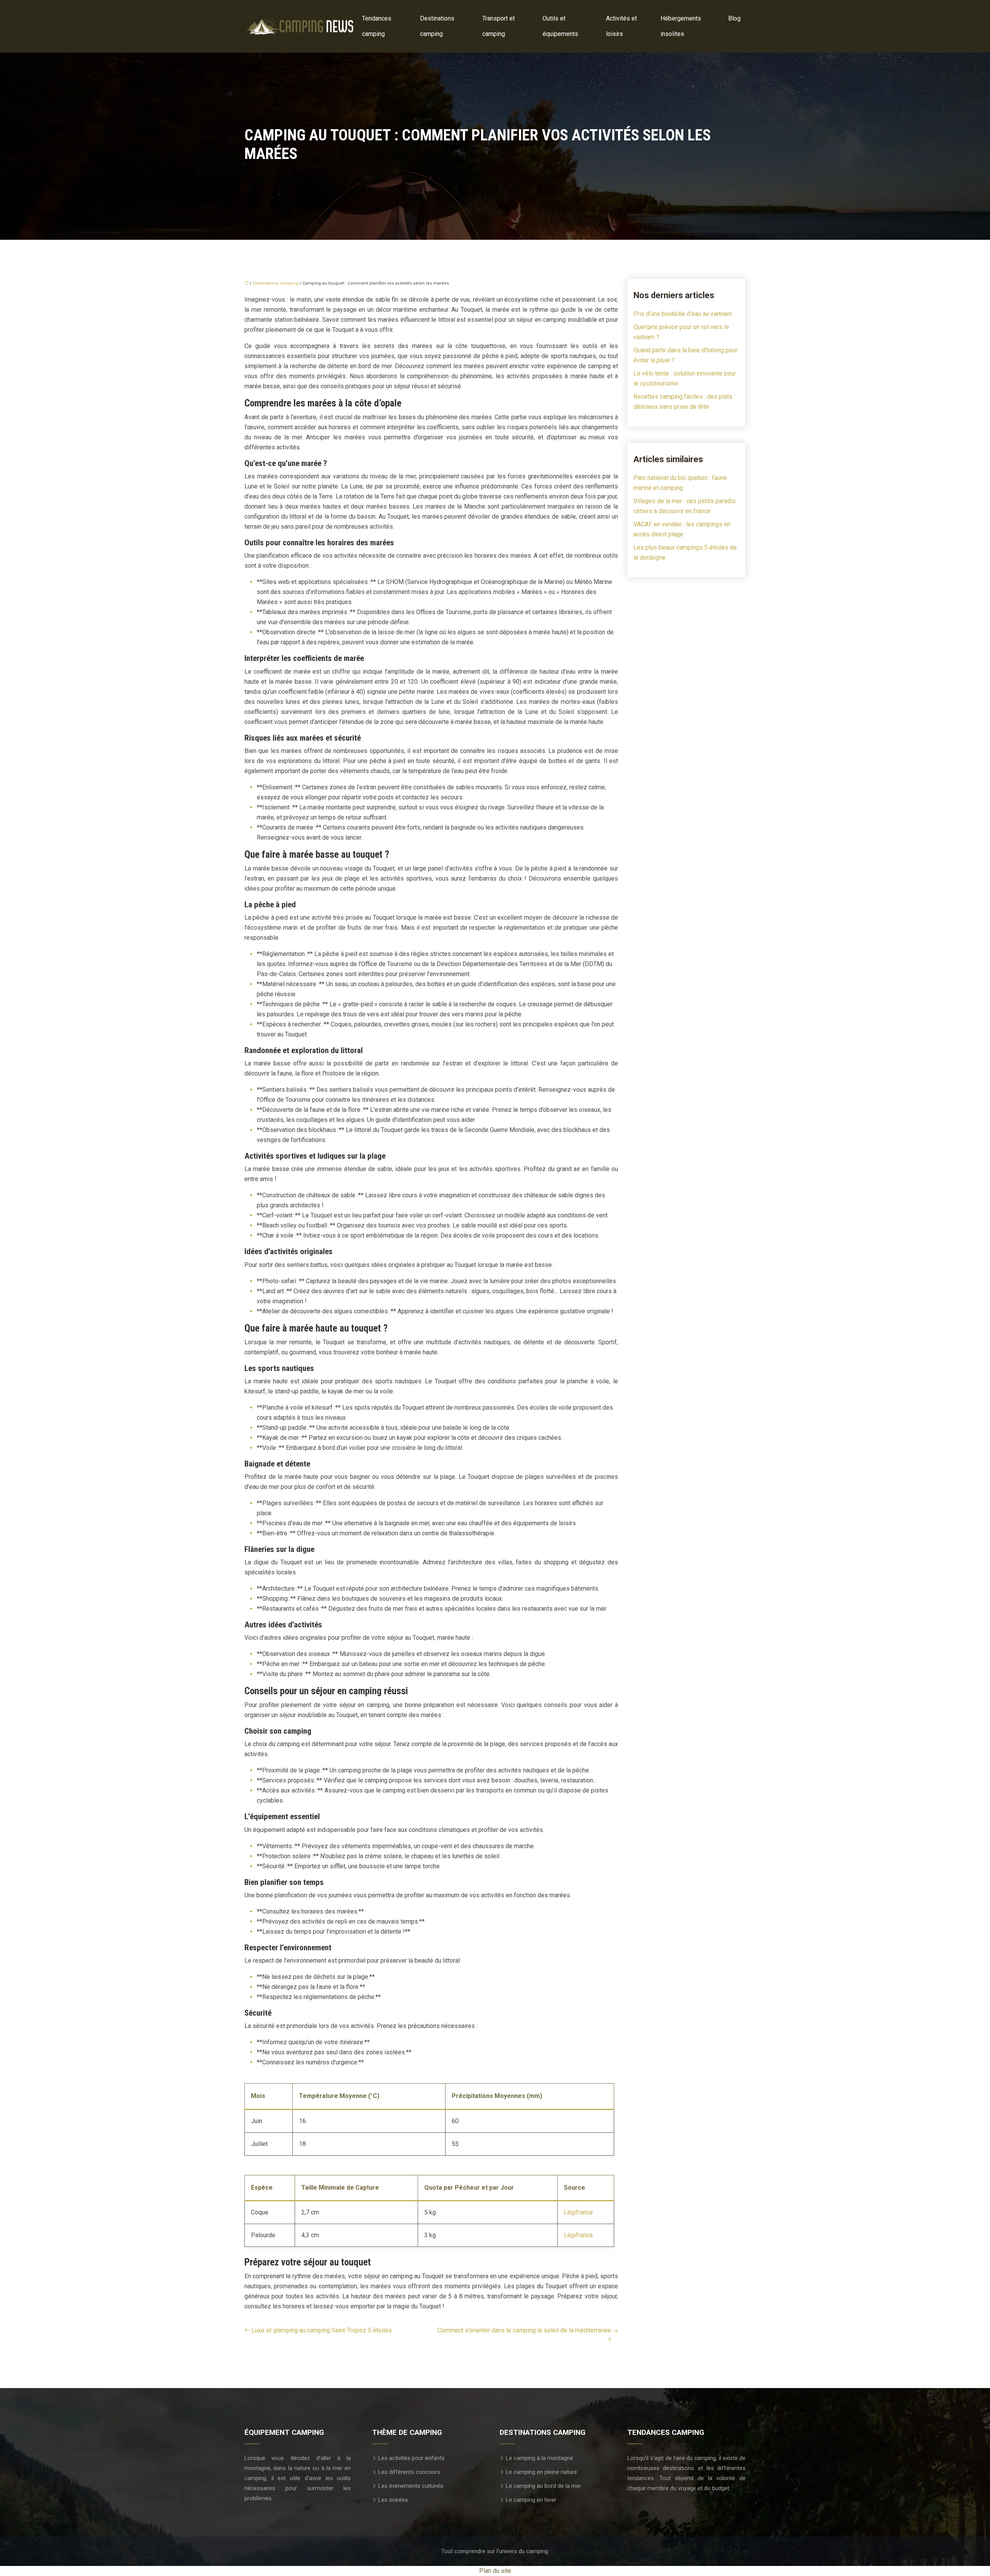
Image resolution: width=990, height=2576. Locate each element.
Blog (734, 18)
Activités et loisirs (621, 26)
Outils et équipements (560, 26)
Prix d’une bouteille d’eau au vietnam (683, 314)
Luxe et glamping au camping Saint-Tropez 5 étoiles (322, 2330)
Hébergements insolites (681, 26)
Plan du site (495, 2571)
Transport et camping (498, 26)
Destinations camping (437, 26)
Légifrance (578, 2212)
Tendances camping (377, 26)
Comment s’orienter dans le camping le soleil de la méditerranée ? (524, 2335)
